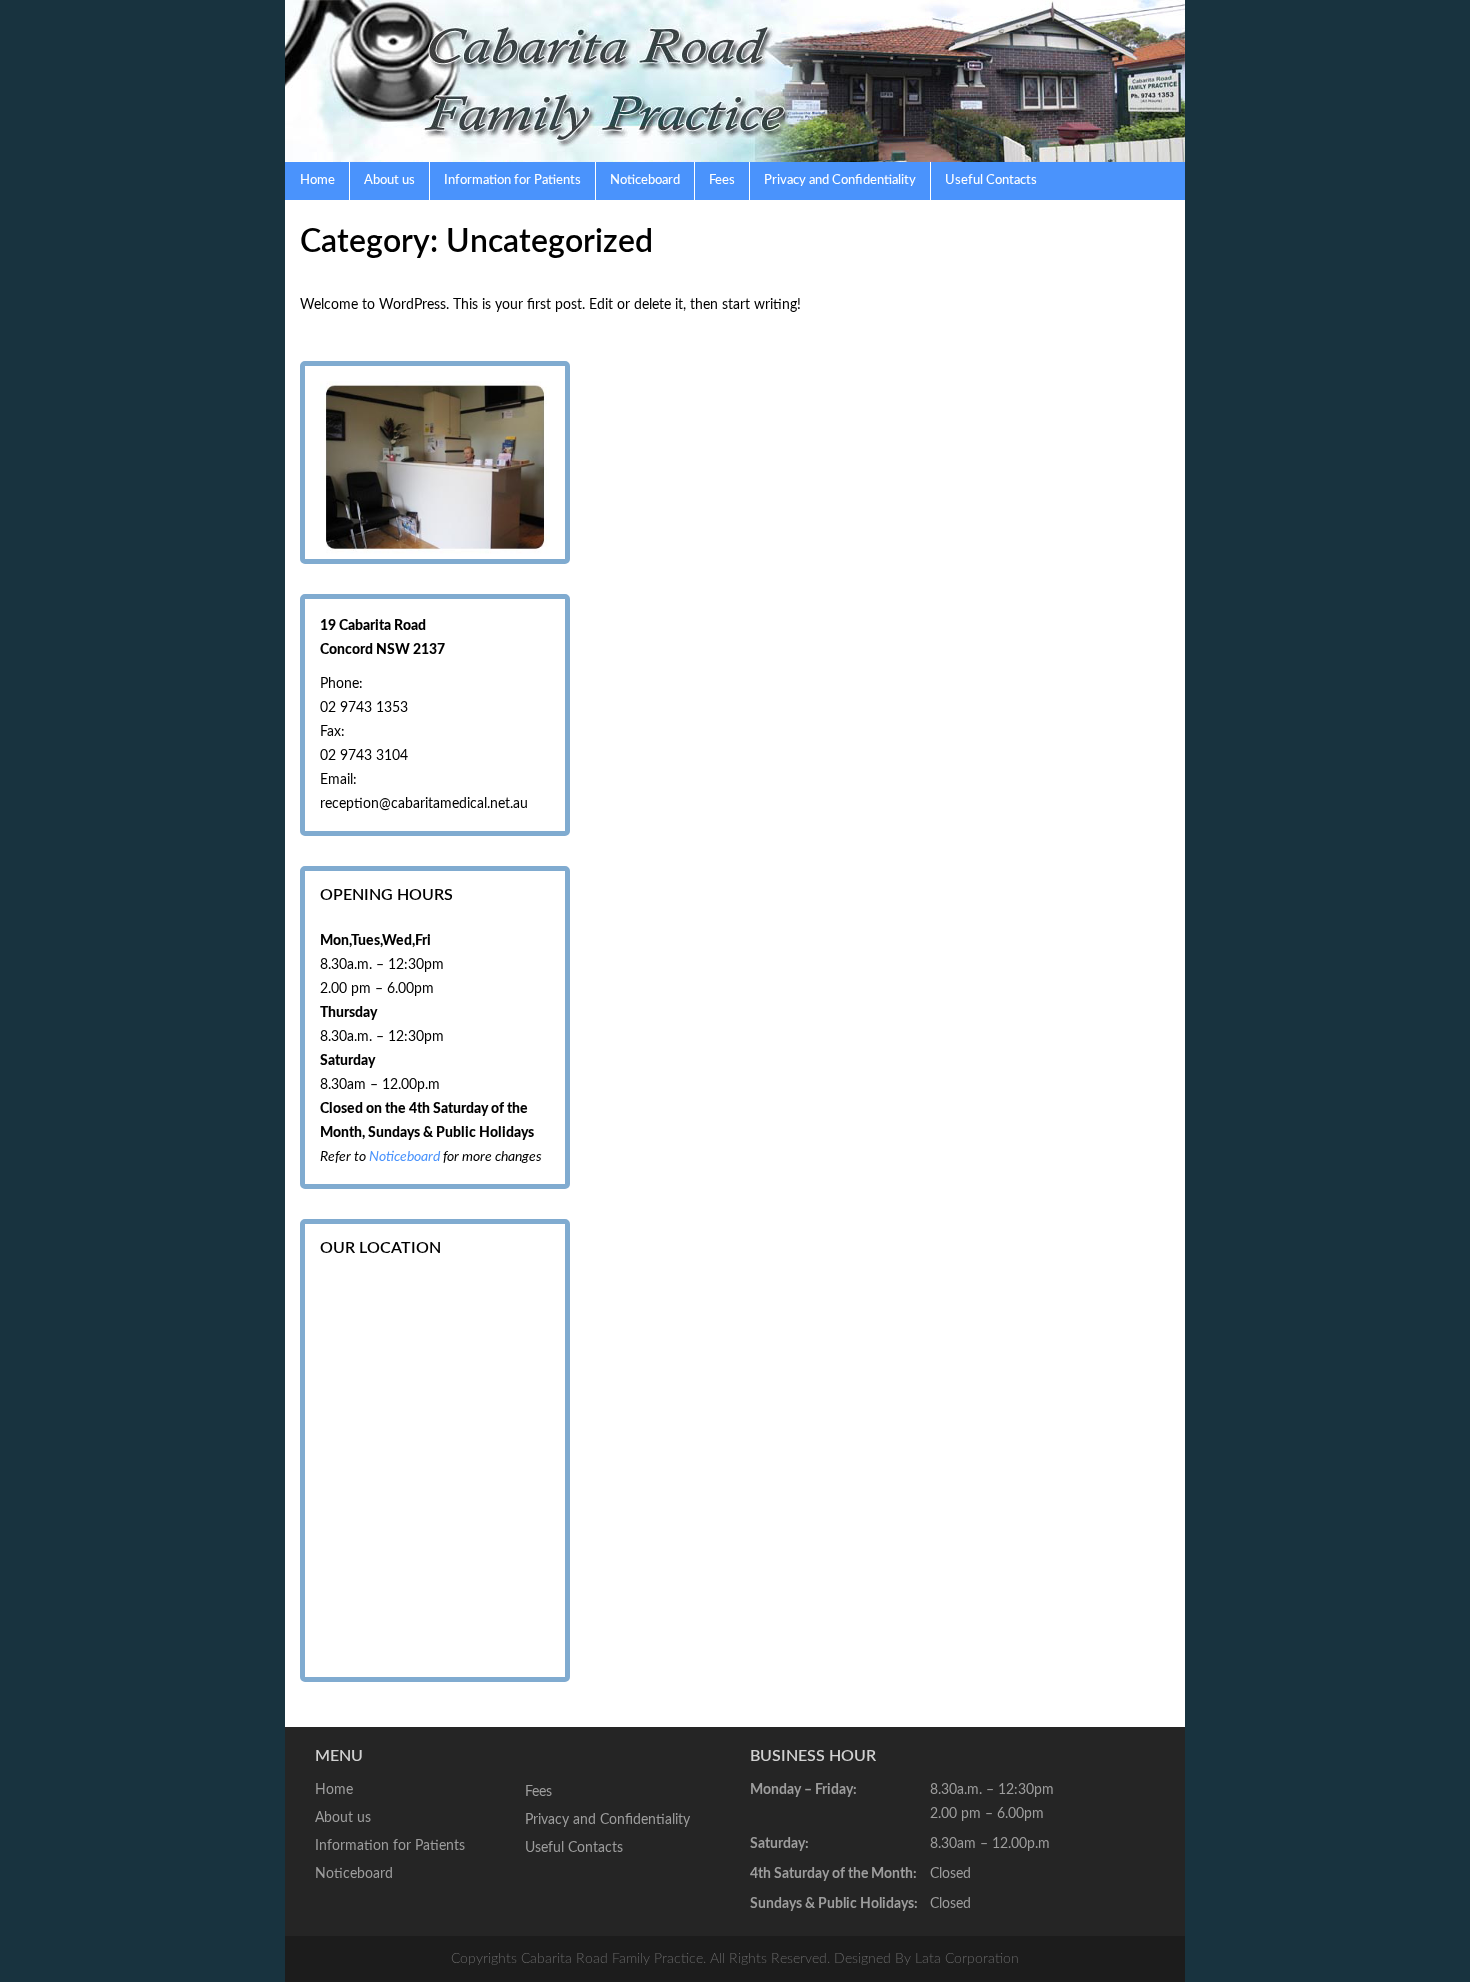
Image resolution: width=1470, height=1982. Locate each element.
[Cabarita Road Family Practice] (735, 81)
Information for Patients (512, 180)
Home (317, 180)
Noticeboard (645, 180)
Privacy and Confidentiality (840, 180)
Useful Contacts (991, 180)
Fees (722, 180)
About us (389, 180)
